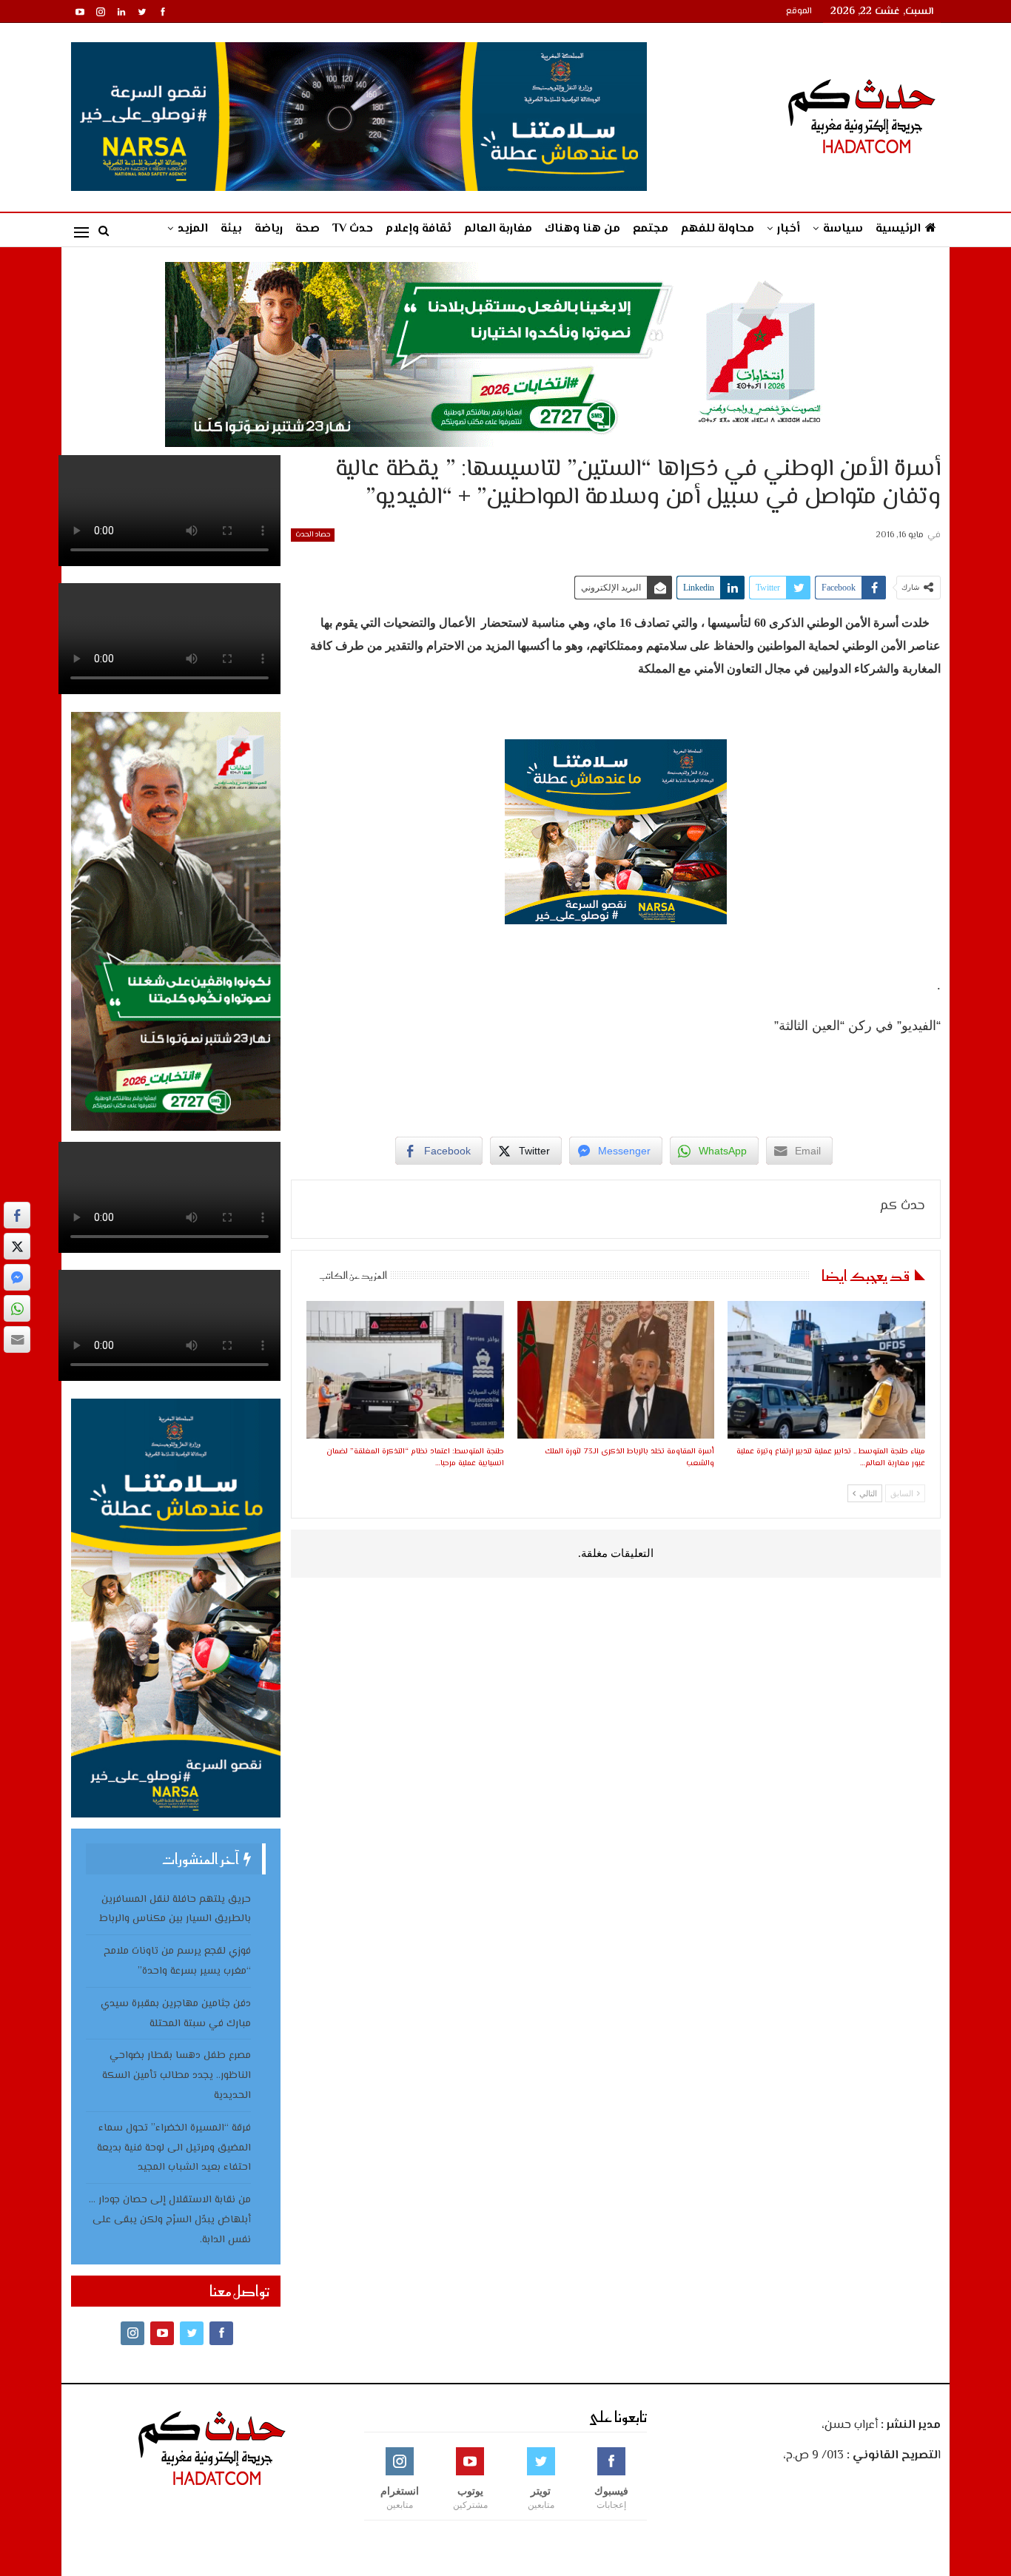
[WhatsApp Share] (17, 1308)
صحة (308, 229)
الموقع (799, 11)
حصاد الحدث (313, 535)
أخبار (789, 229)
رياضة (269, 229)
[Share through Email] (17, 1339)
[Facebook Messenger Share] (17, 1277)
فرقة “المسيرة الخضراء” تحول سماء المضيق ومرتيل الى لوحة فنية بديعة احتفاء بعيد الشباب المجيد (174, 2148)
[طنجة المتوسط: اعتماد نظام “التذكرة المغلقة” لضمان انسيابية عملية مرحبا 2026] (405, 1370)
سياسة (843, 229)
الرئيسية (898, 229)
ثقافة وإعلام (419, 229)
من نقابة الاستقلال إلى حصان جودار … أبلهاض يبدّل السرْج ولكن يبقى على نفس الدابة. (170, 2220)
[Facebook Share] (17, 1215)
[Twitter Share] (17, 1246)
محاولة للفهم (718, 229)
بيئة (231, 229)
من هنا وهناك (582, 229)
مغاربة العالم (498, 229)
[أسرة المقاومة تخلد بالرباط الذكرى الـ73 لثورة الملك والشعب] (616, 1370)
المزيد (193, 229)
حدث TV (353, 229)
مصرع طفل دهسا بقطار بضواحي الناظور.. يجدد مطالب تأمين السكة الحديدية (177, 2076)
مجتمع (651, 229)
